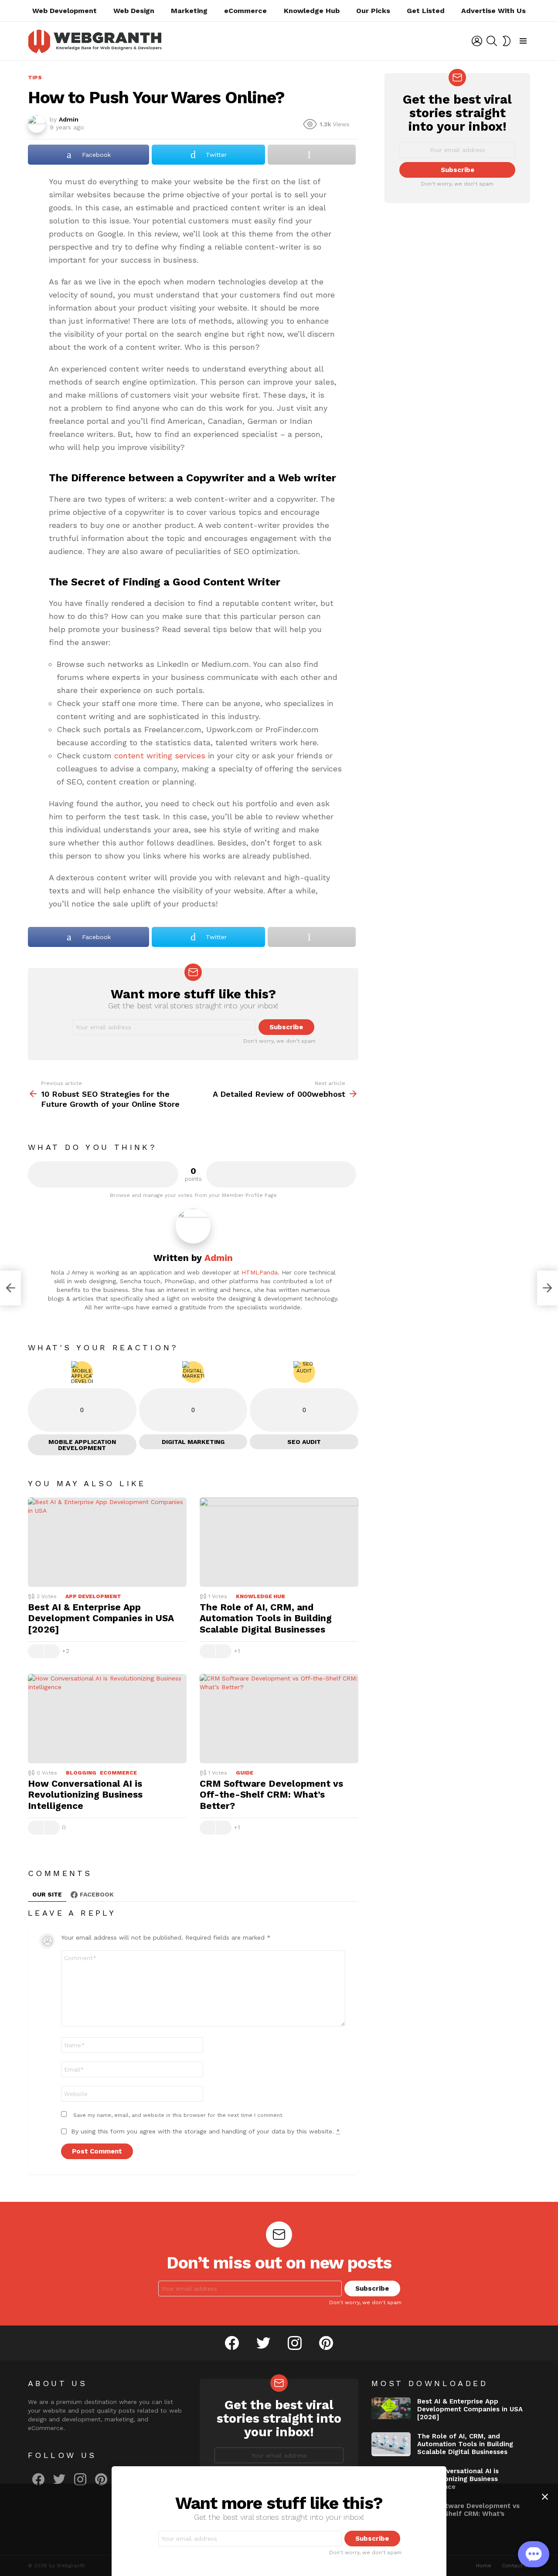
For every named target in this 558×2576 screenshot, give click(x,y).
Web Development (65, 11)
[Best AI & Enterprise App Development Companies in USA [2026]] (107, 1542)
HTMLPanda (260, 1272)
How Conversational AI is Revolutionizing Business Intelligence (85, 1795)
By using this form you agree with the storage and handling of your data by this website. (206, 2131)
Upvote (103, 1174)
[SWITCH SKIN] (507, 41)
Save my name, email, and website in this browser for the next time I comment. (178, 2115)
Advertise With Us (493, 11)
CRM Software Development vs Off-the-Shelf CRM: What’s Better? (271, 1795)
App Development (93, 1596)
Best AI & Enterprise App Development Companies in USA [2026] (101, 1618)
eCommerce (245, 11)
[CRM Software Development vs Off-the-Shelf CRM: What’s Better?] (279, 1719)
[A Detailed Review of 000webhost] (548, 1288)
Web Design (134, 11)
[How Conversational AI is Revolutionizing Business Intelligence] (107, 1719)
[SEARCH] (492, 41)
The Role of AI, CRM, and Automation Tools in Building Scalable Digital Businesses (266, 1618)
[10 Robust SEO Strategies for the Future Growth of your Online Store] (10, 1288)
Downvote (281, 1174)
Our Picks (373, 11)
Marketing (189, 11)
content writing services (160, 756)
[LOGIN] (477, 41)
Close (545, 2497)
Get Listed (426, 11)
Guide (245, 1773)
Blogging (81, 1773)
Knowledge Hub (312, 11)
